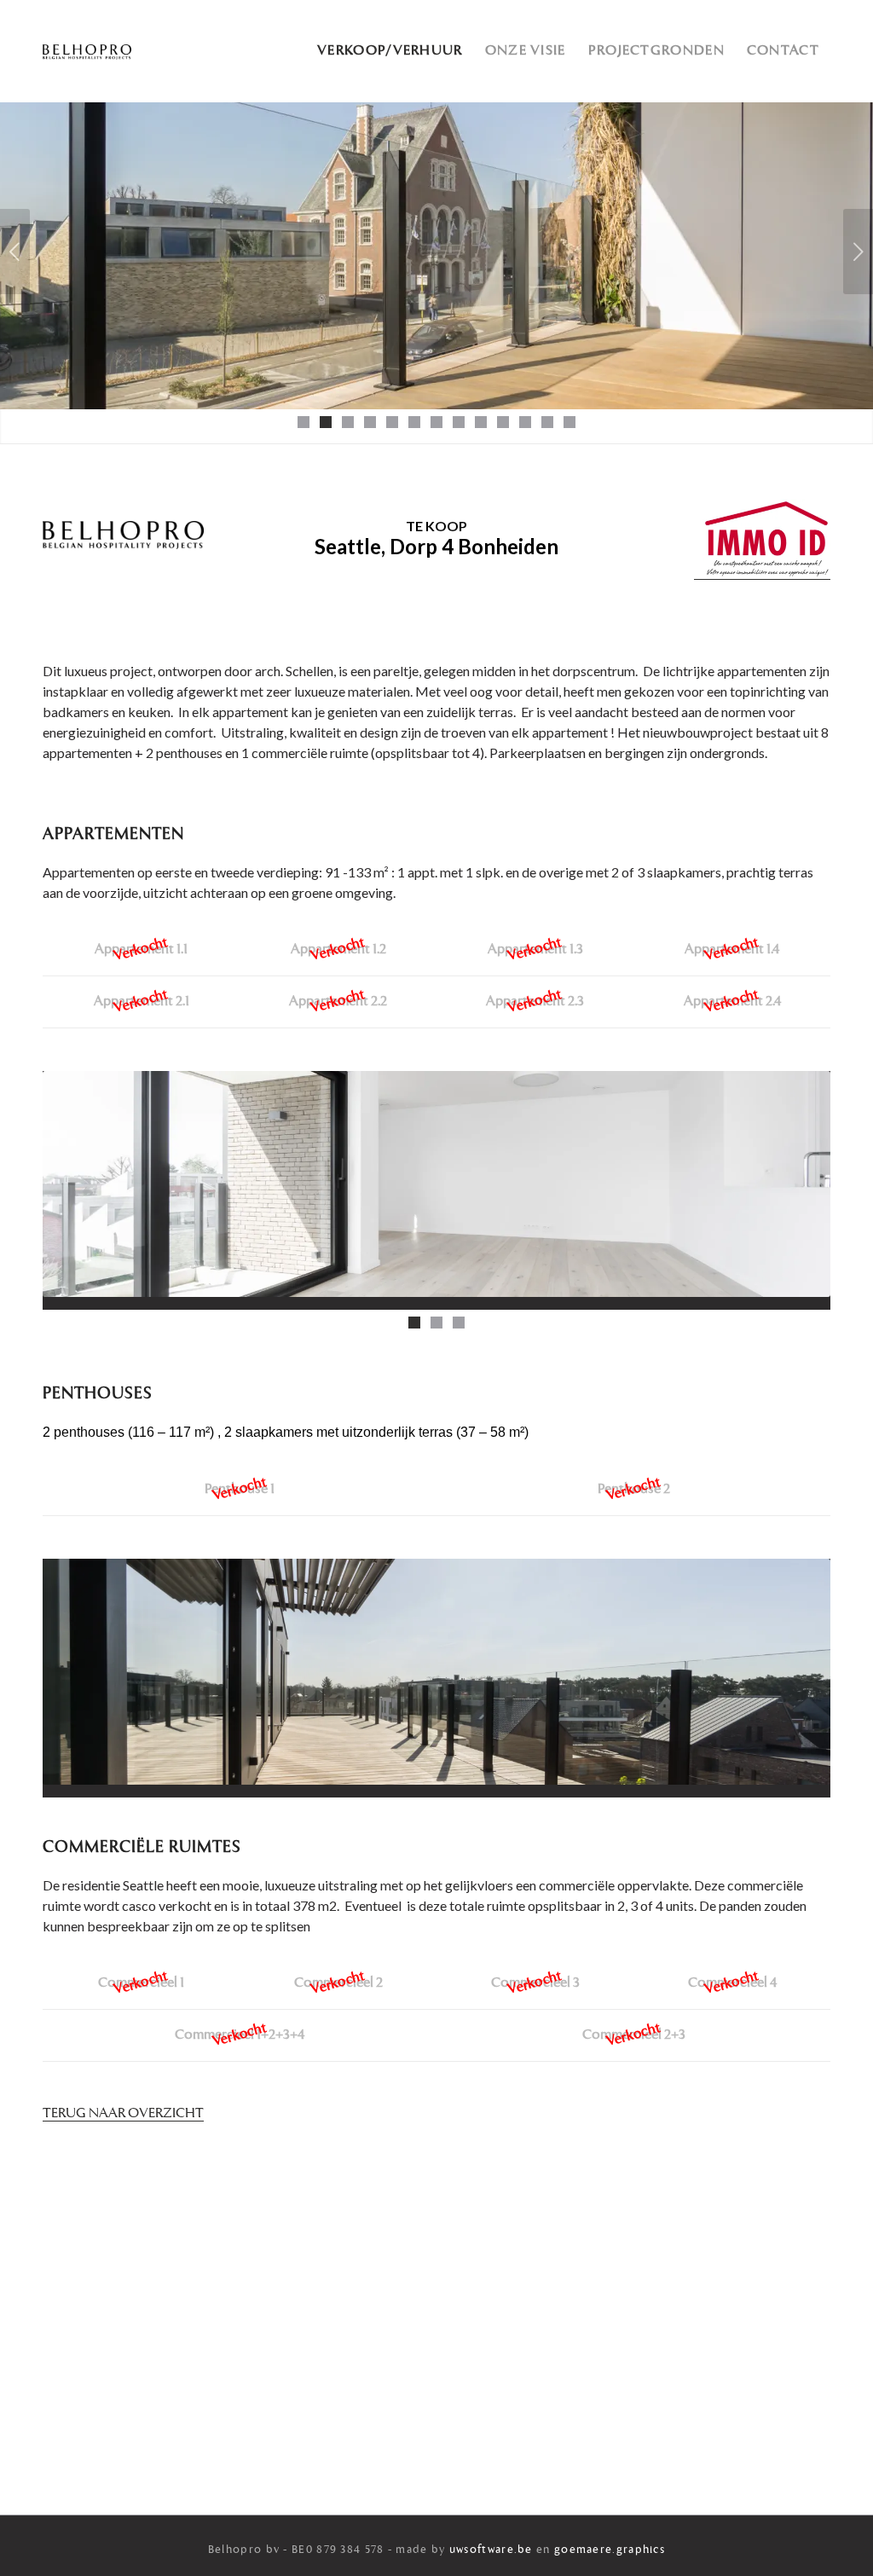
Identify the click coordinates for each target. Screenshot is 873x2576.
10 (503, 422)
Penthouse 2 (634, 1490)
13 (569, 422)
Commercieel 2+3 (634, 2035)
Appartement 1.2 (338, 950)
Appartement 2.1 (142, 1002)
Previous (15, 252)
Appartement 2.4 (732, 1002)
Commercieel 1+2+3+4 (240, 2035)
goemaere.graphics (610, 2550)
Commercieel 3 (535, 1983)
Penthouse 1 (240, 1490)
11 (525, 422)
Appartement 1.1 (141, 950)
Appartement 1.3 (535, 950)
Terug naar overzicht (123, 2114)
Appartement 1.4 (732, 950)
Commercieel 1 (141, 1983)
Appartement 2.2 (338, 1002)
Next (858, 252)
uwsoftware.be (491, 2550)
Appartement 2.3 (535, 1002)
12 (547, 422)
